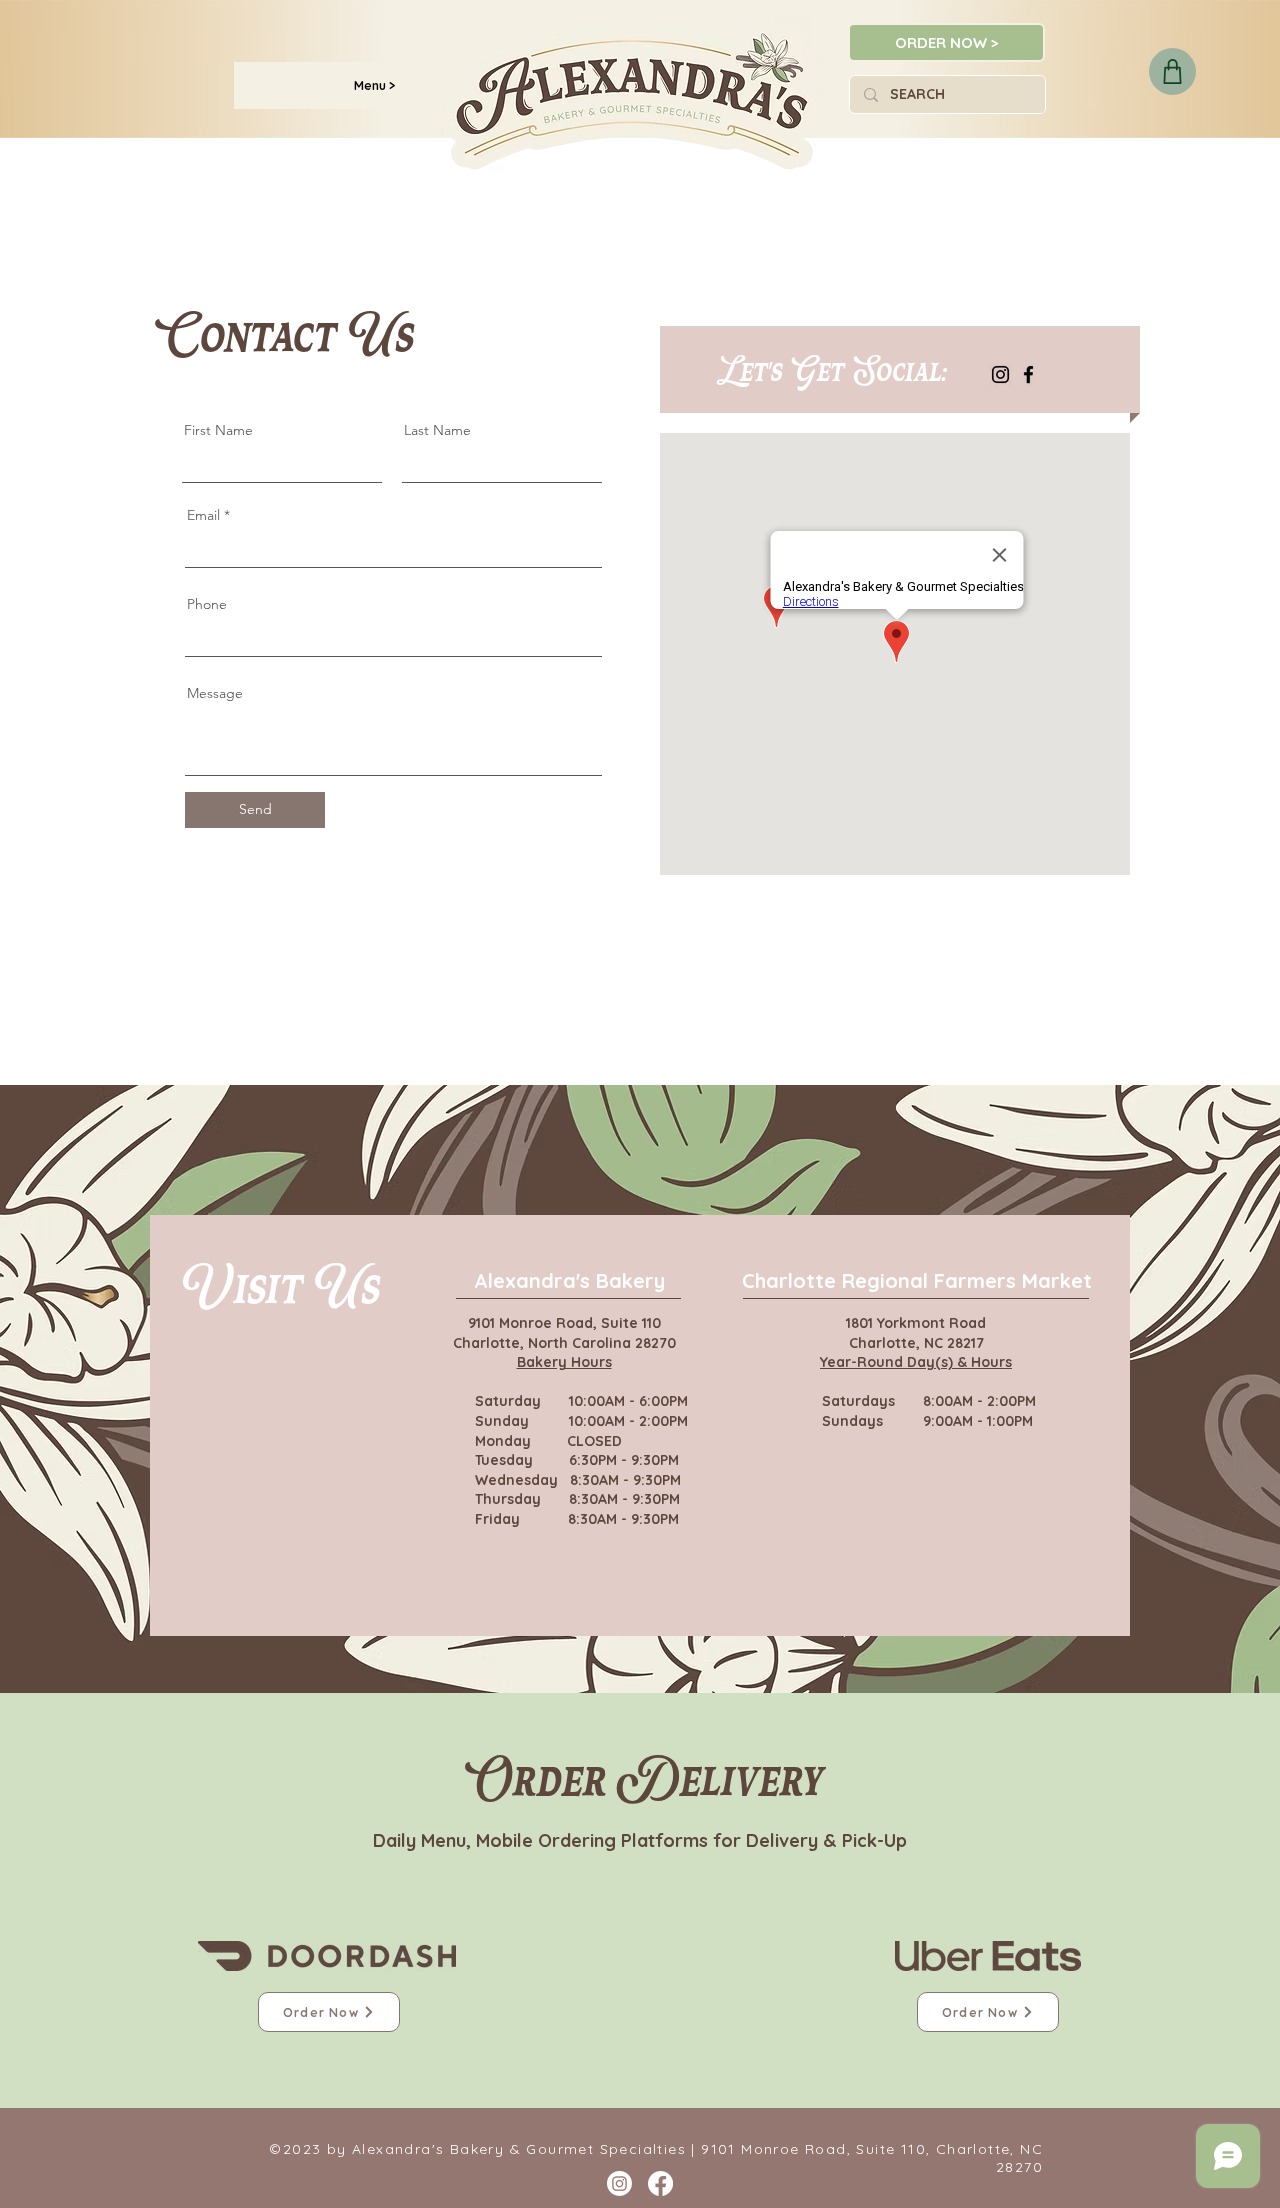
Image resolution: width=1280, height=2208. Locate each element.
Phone (207, 604)
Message (215, 693)
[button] (374, 85)
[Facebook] (1028, 374)
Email (203, 515)
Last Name (437, 430)
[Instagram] (1000, 374)
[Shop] (1172, 71)
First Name (218, 430)
